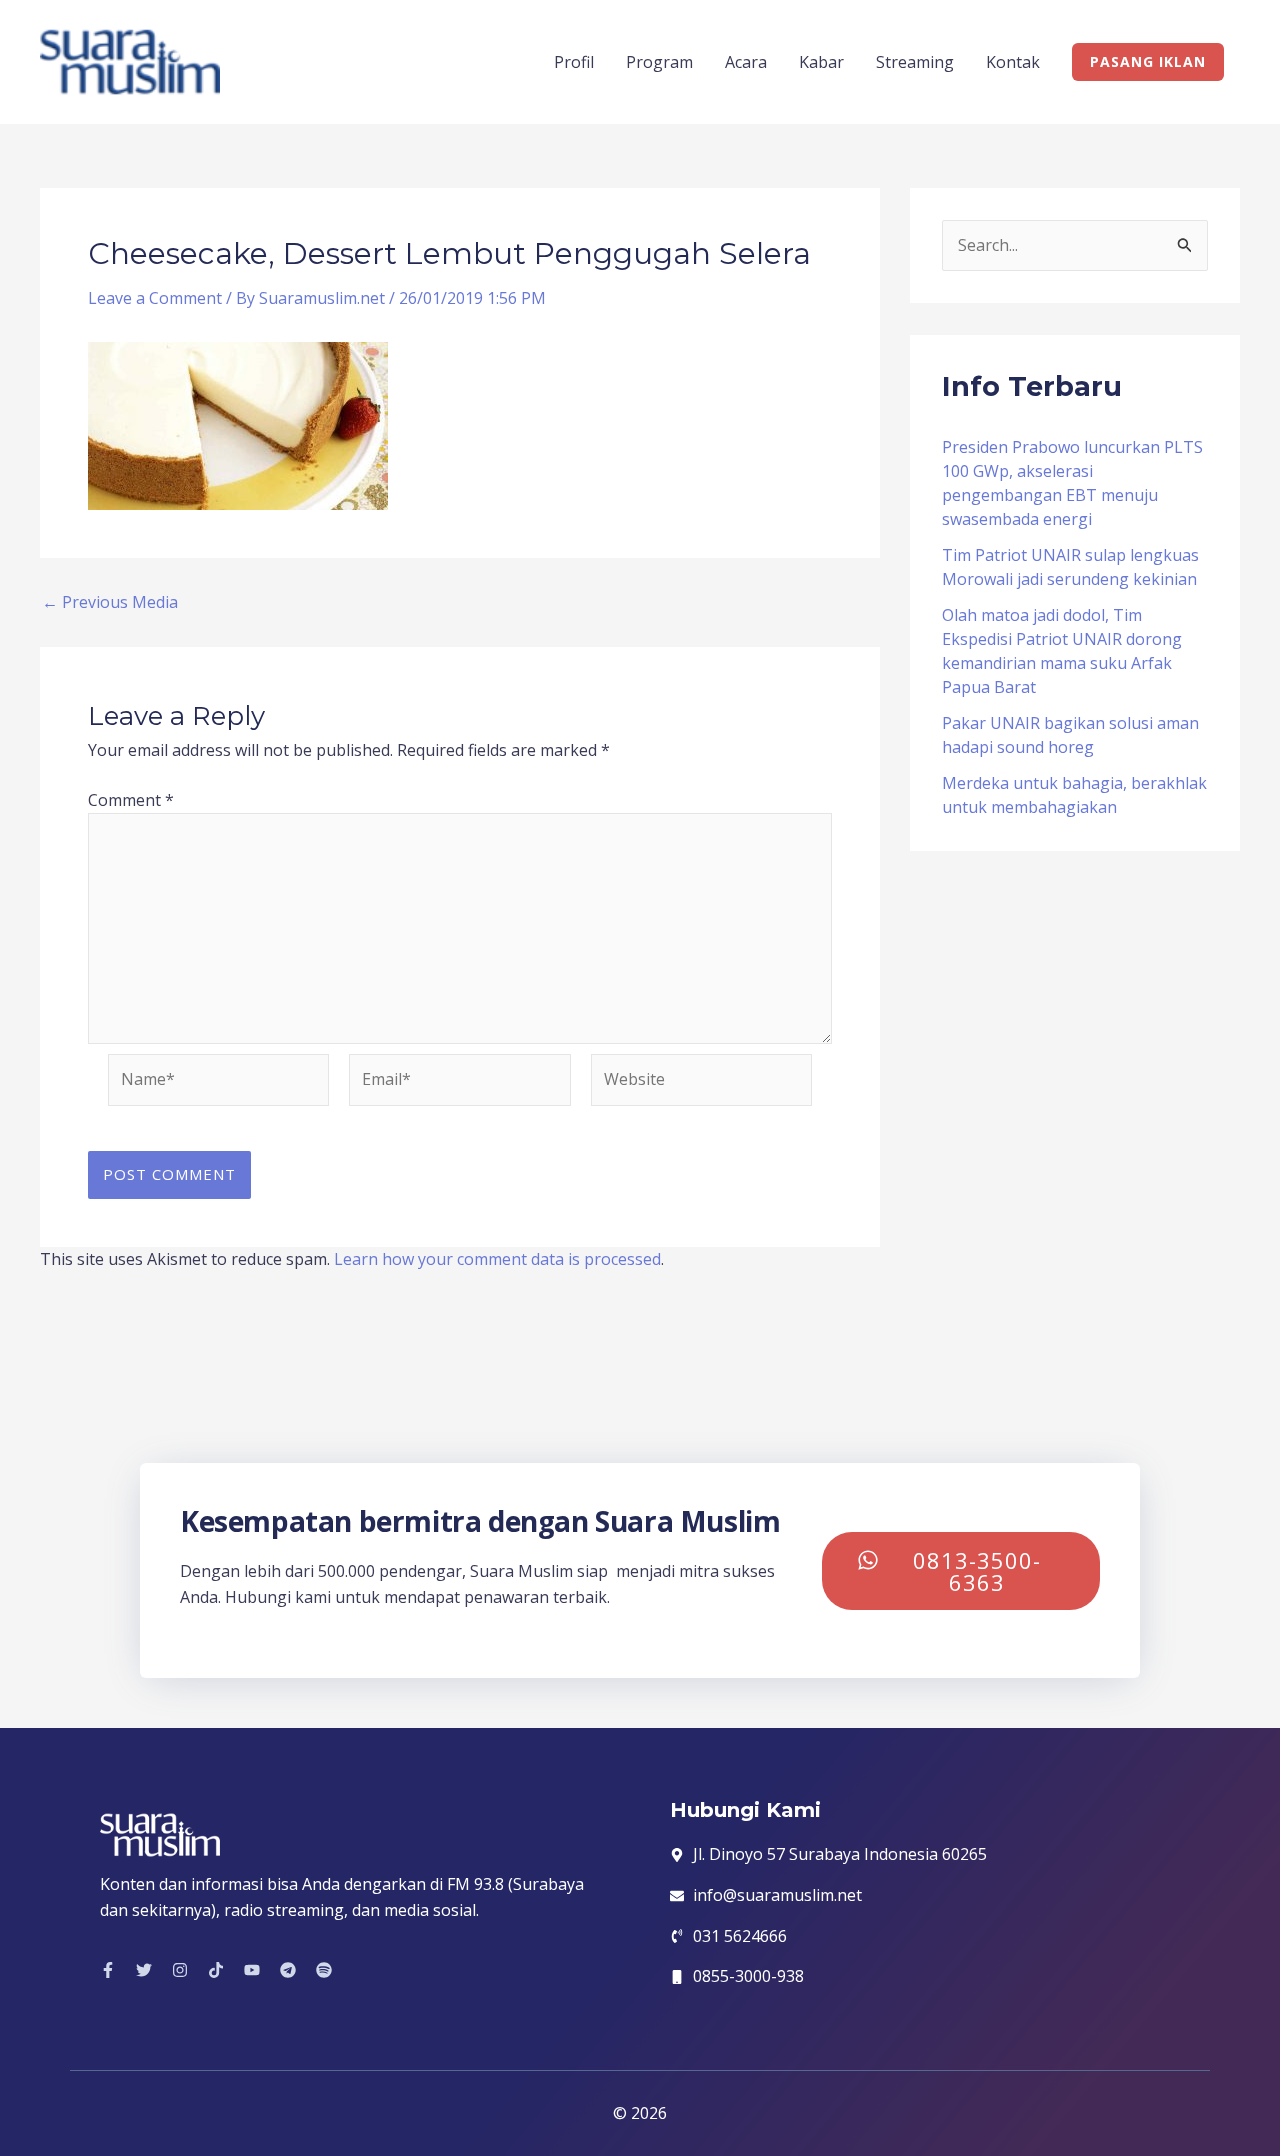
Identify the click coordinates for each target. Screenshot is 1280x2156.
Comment (131, 800)
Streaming (915, 62)
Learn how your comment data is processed (497, 1259)
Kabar (821, 62)
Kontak (1013, 62)
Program (659, 62)
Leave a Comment (155, 298)
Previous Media (110, 602)
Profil (574, 62)
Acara (746, 62)
